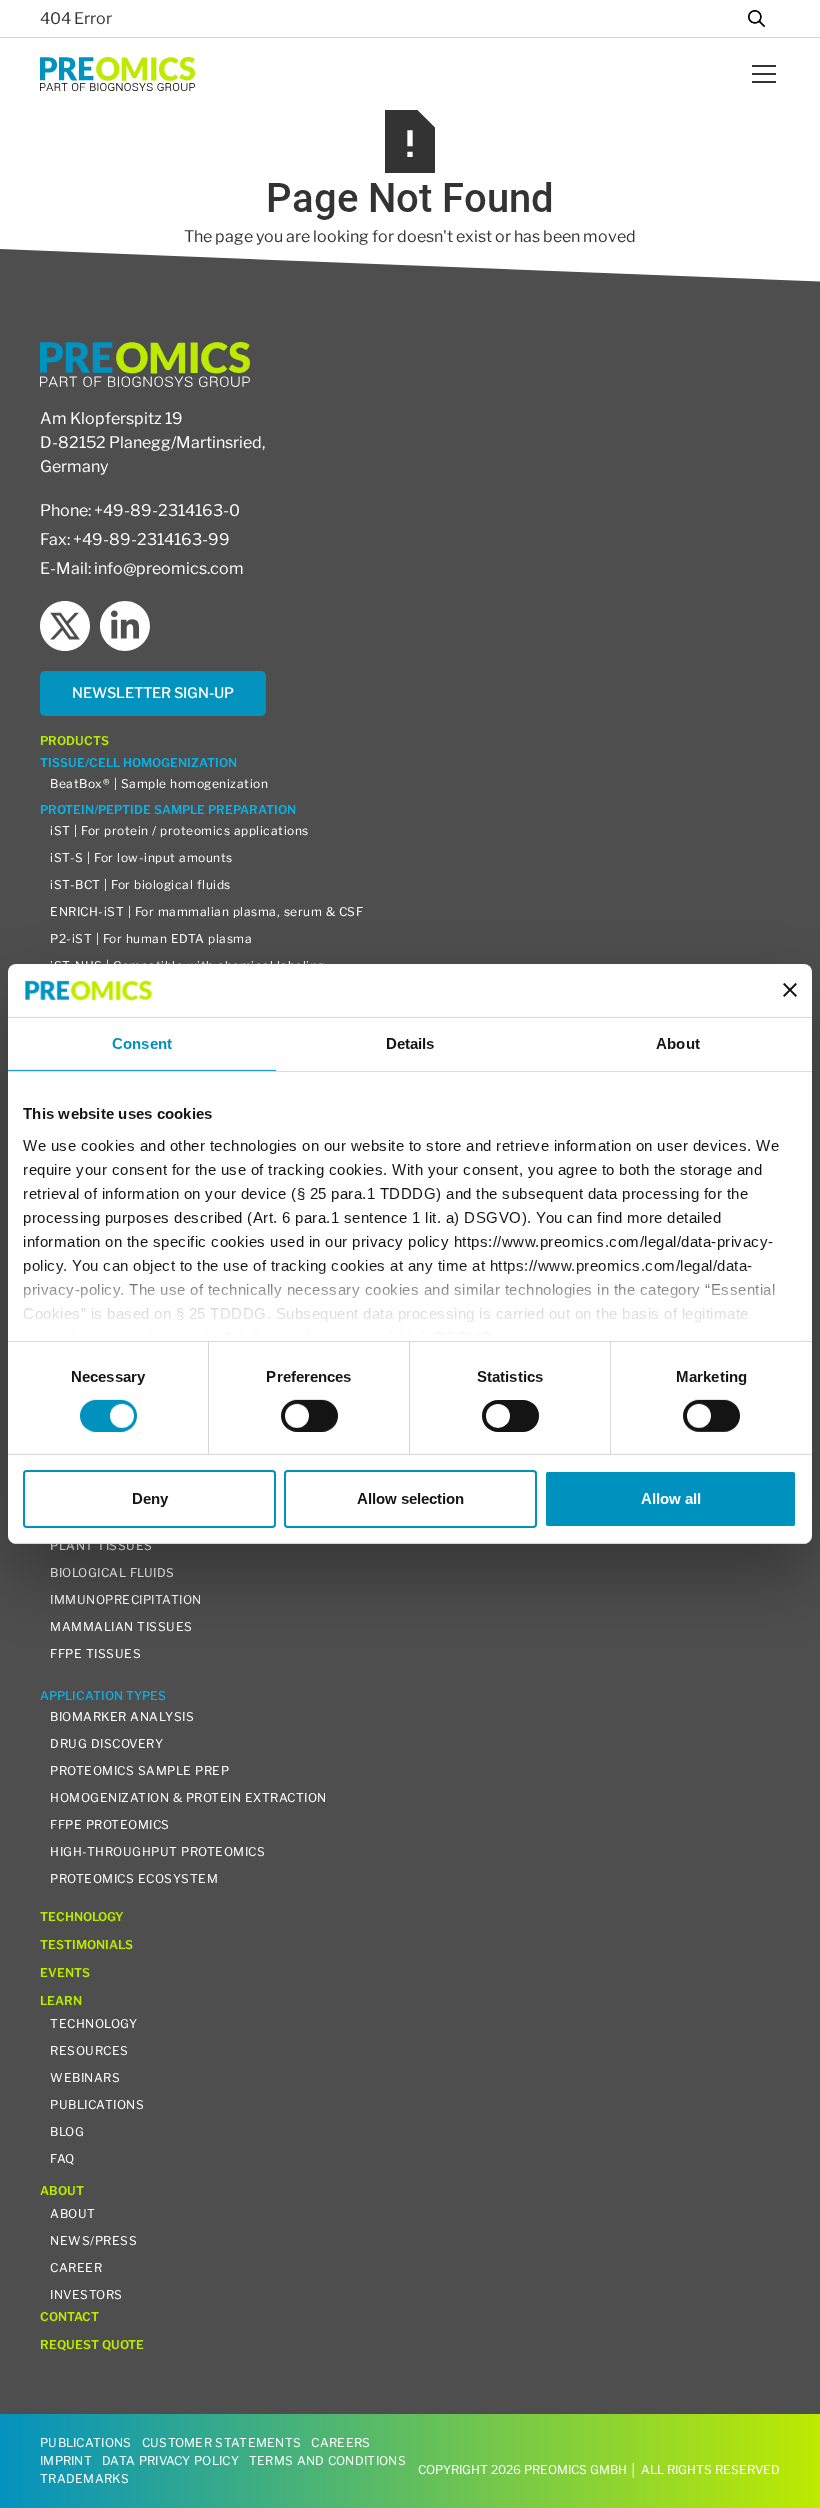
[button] (760, 74)
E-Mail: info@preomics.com (142, 568)
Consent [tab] (142, 1042)
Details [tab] (410, 1042)
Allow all (671, 1498)
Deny (150, 1498)
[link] (153, 694)
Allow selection (410, 1498)
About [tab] (678, 1042)
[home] (117, 73)
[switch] (309, 1416)
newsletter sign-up (153, 693)
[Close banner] (790, 990)
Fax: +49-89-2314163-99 (135, 539)
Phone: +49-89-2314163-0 (140, 510)
